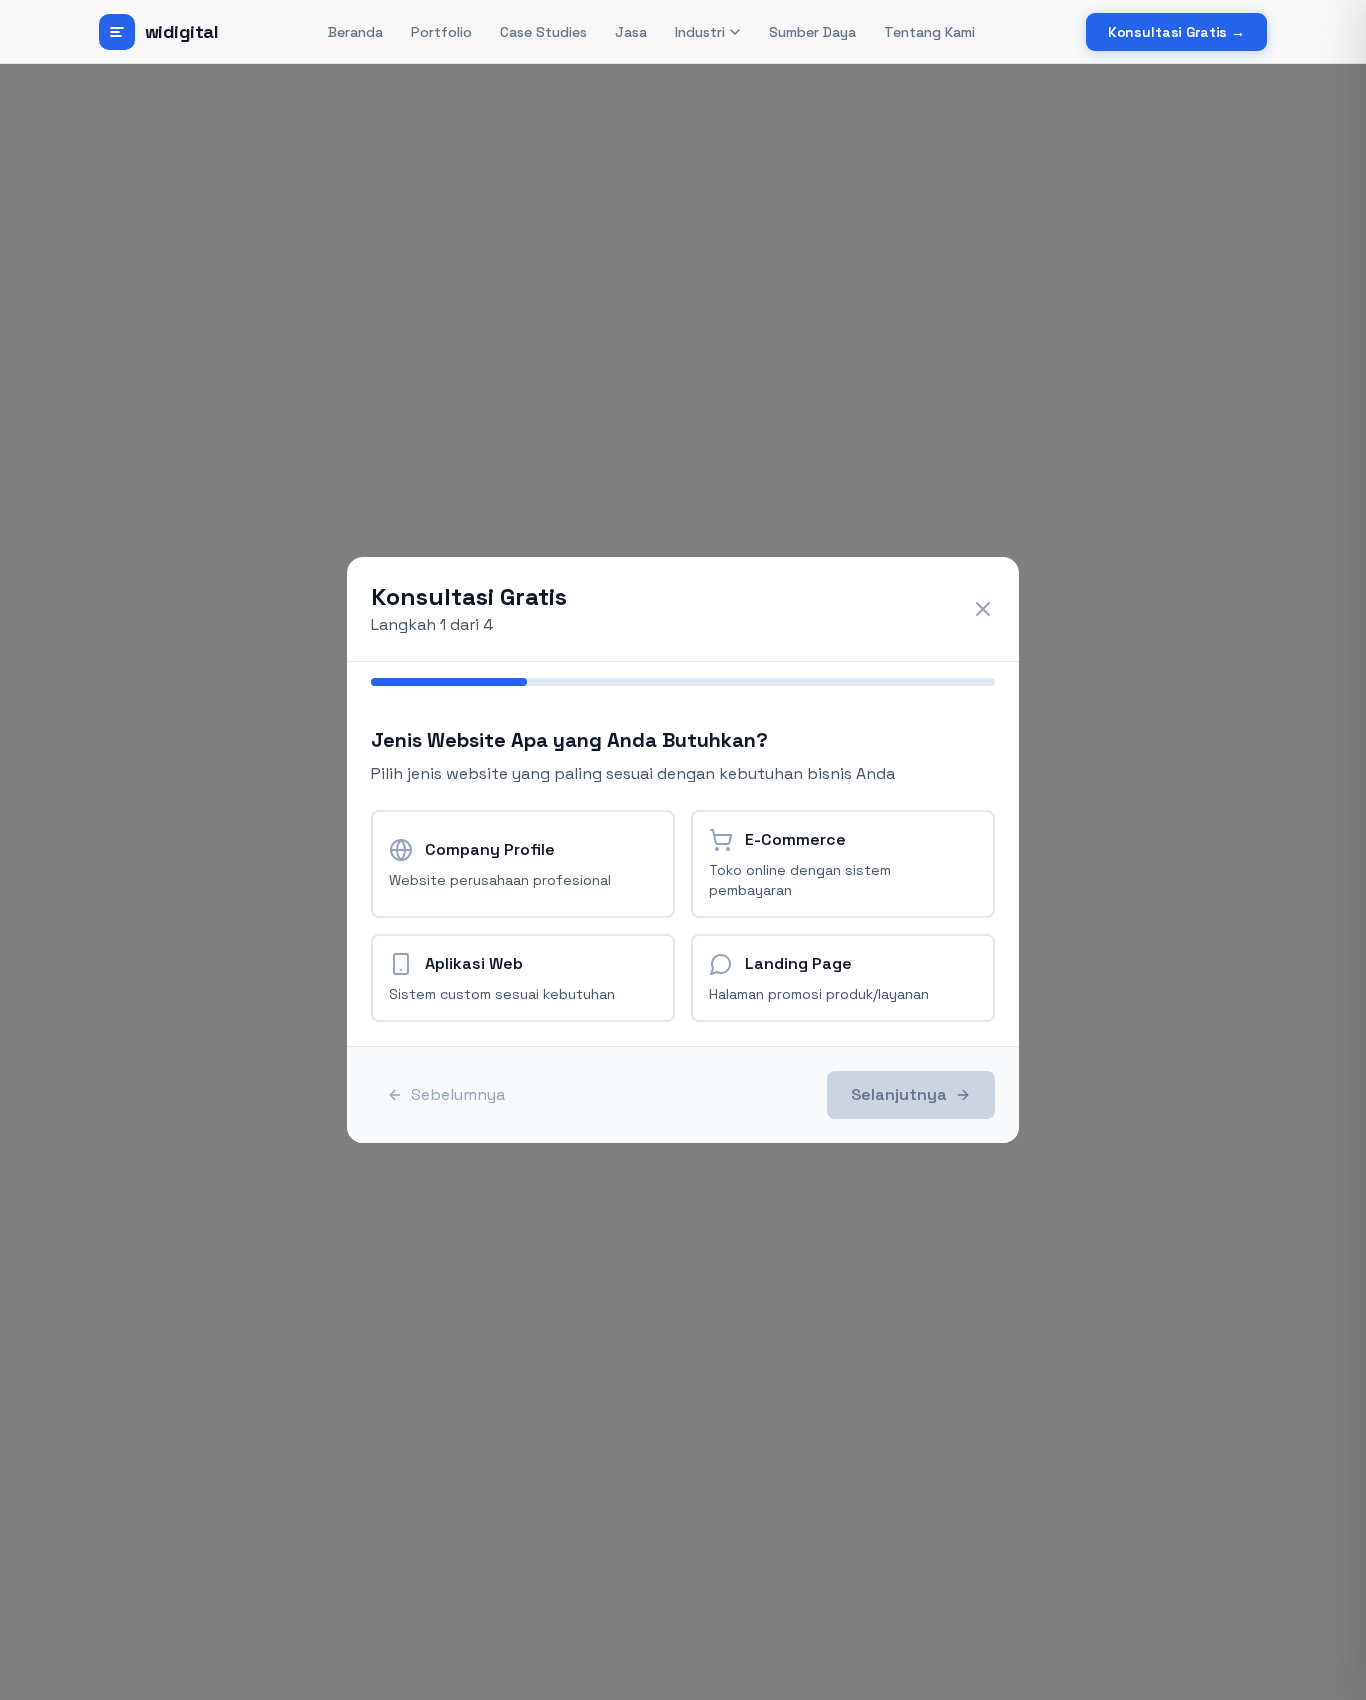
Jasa (631, 32)
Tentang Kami (929, 32)
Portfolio (441, 32)
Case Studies (543, 32)
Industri (700, 32)
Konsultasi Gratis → (1176, 32)
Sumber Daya (812, 32)
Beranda (355, 32)
